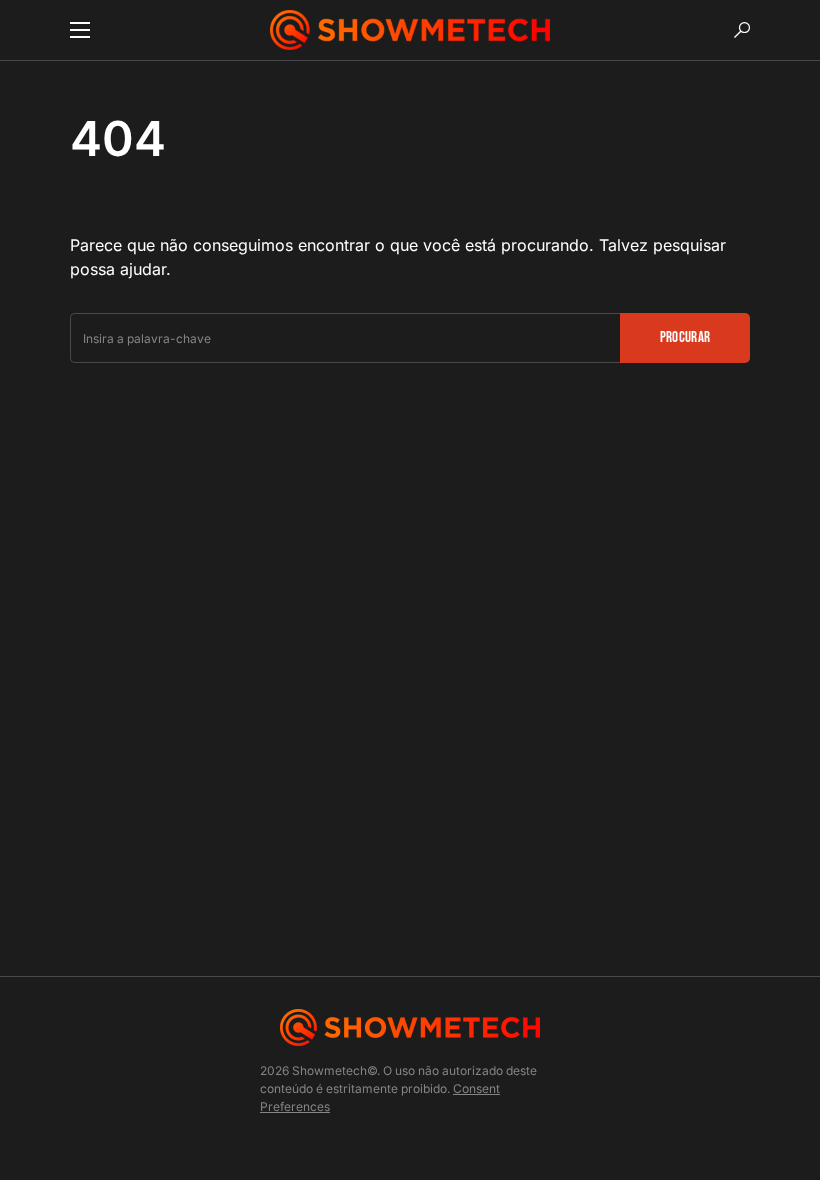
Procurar (685, 337)
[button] (80, 30)
